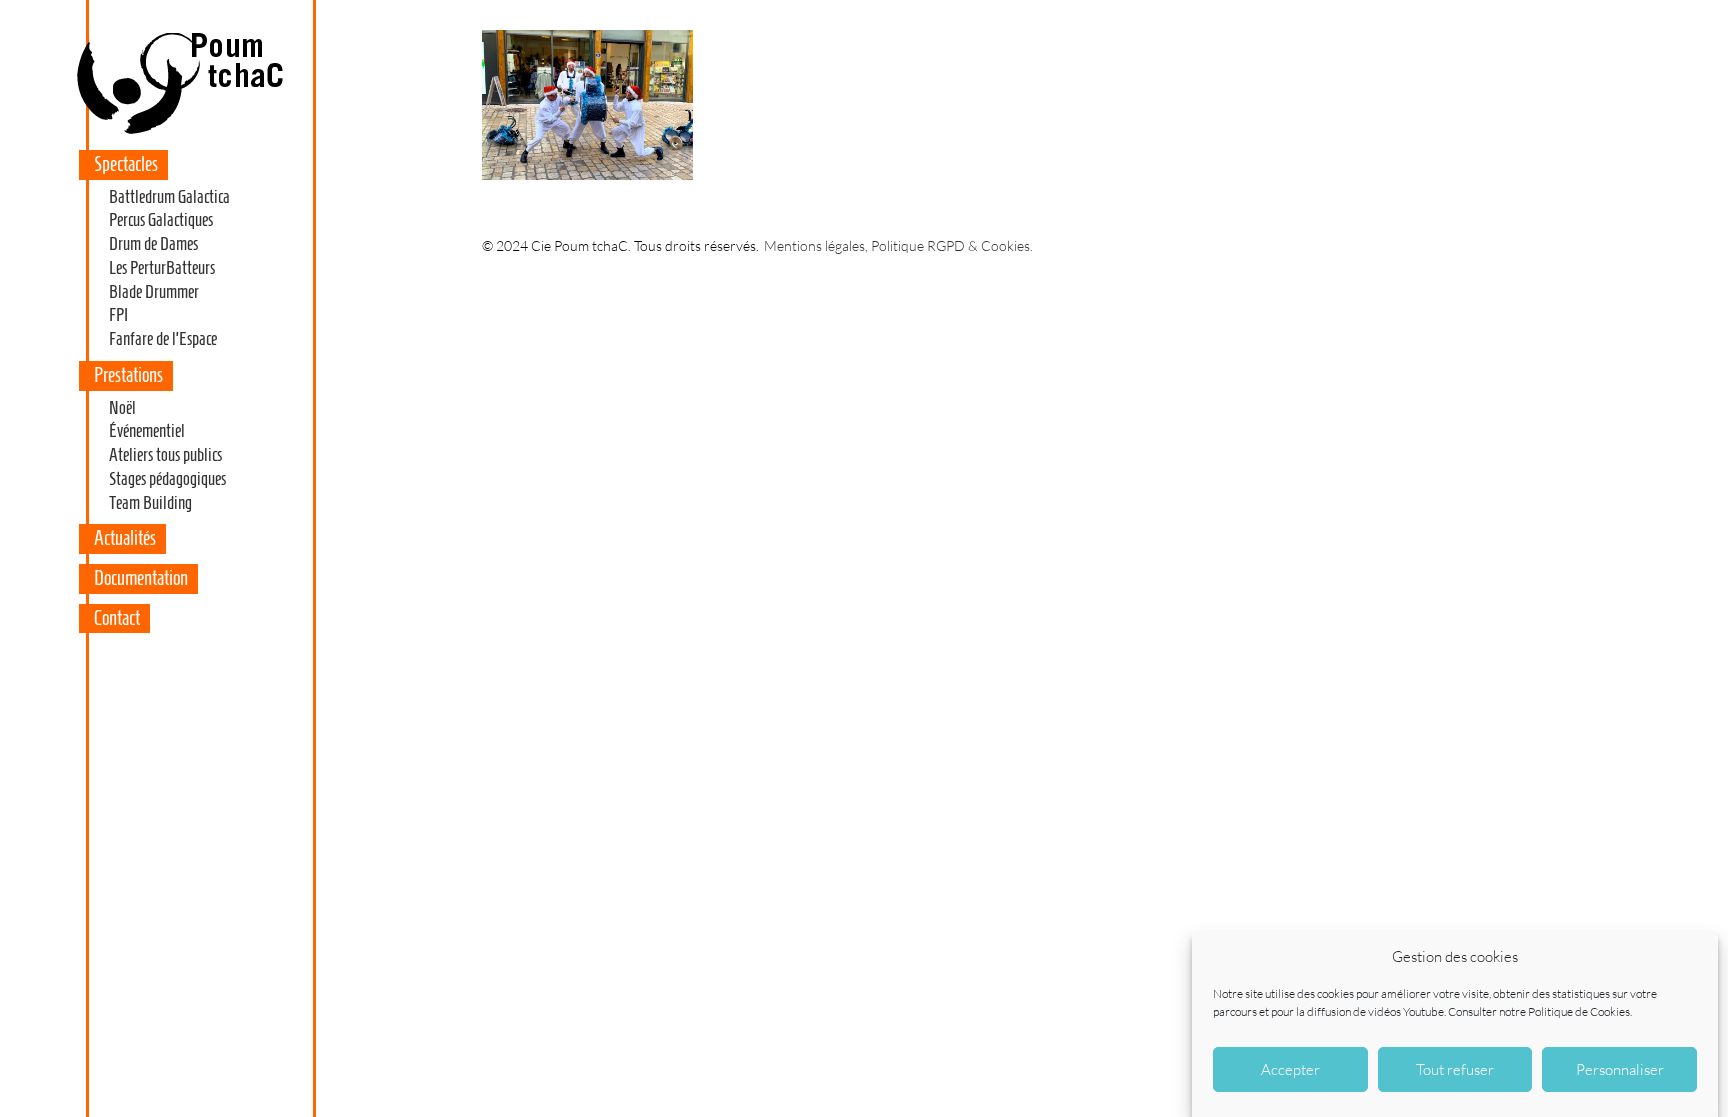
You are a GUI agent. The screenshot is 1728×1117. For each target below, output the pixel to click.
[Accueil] (179, 134)
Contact (117, 618)
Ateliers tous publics (165, 455)
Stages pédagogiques (167, 479)
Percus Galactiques (161, 220)
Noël (122, 408)
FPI (118, 315)
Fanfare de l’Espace (163, 339)
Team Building (150, 503)
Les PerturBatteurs (162, 268)
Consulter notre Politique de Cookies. (1540, 1011)
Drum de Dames (153, 244)
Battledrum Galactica (169, 197)
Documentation (141, 578)
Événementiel (147, 431)
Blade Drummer (154, 292)
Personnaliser (1620, 1069)
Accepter (1290, 1069)
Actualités (125, 538)
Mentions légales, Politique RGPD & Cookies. (898, 245)
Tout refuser (1455, 1069)
